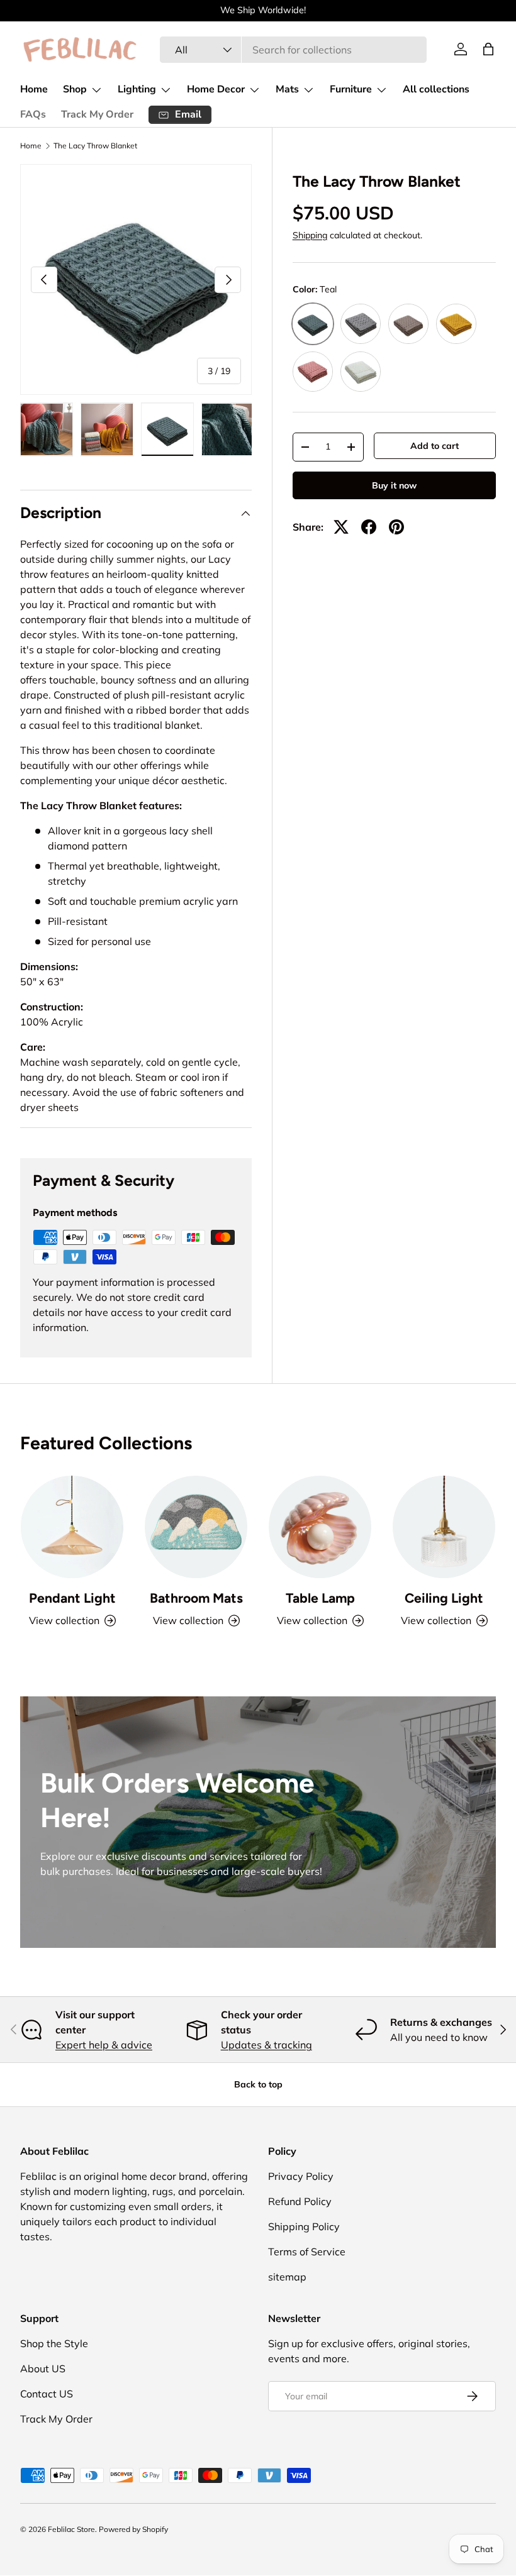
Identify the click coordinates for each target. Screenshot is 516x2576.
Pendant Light (72, 1598)
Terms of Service (307, 2252)
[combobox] (294, 50)
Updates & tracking (266, 2045)
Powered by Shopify (133, 2529)
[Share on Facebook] (369, 527)
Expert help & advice (104, 2045)
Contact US (47, 2394)
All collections (436, 89)
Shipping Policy (304, 2226)
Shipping (310, 235)
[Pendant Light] (72, 1527)
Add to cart (435, 446)
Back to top (258, 2084)
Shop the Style (54, 2343)
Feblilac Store (71, 2529)
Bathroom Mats (196, 1598)
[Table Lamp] (320, 1527)
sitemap (287, 2277)
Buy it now (394, 485)
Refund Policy (300, 2201)
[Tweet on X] (341, 527)
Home (34, 89)
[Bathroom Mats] (196, 1527)
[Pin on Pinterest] (396, 527)
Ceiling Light (444, 1598)
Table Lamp (320, 1598)
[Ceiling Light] (444, 1527)
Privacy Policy (301, 2176)
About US (43, 2369)
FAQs (33, 114)
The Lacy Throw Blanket (95, 146)
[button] (488, 49)
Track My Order (97, 114)
